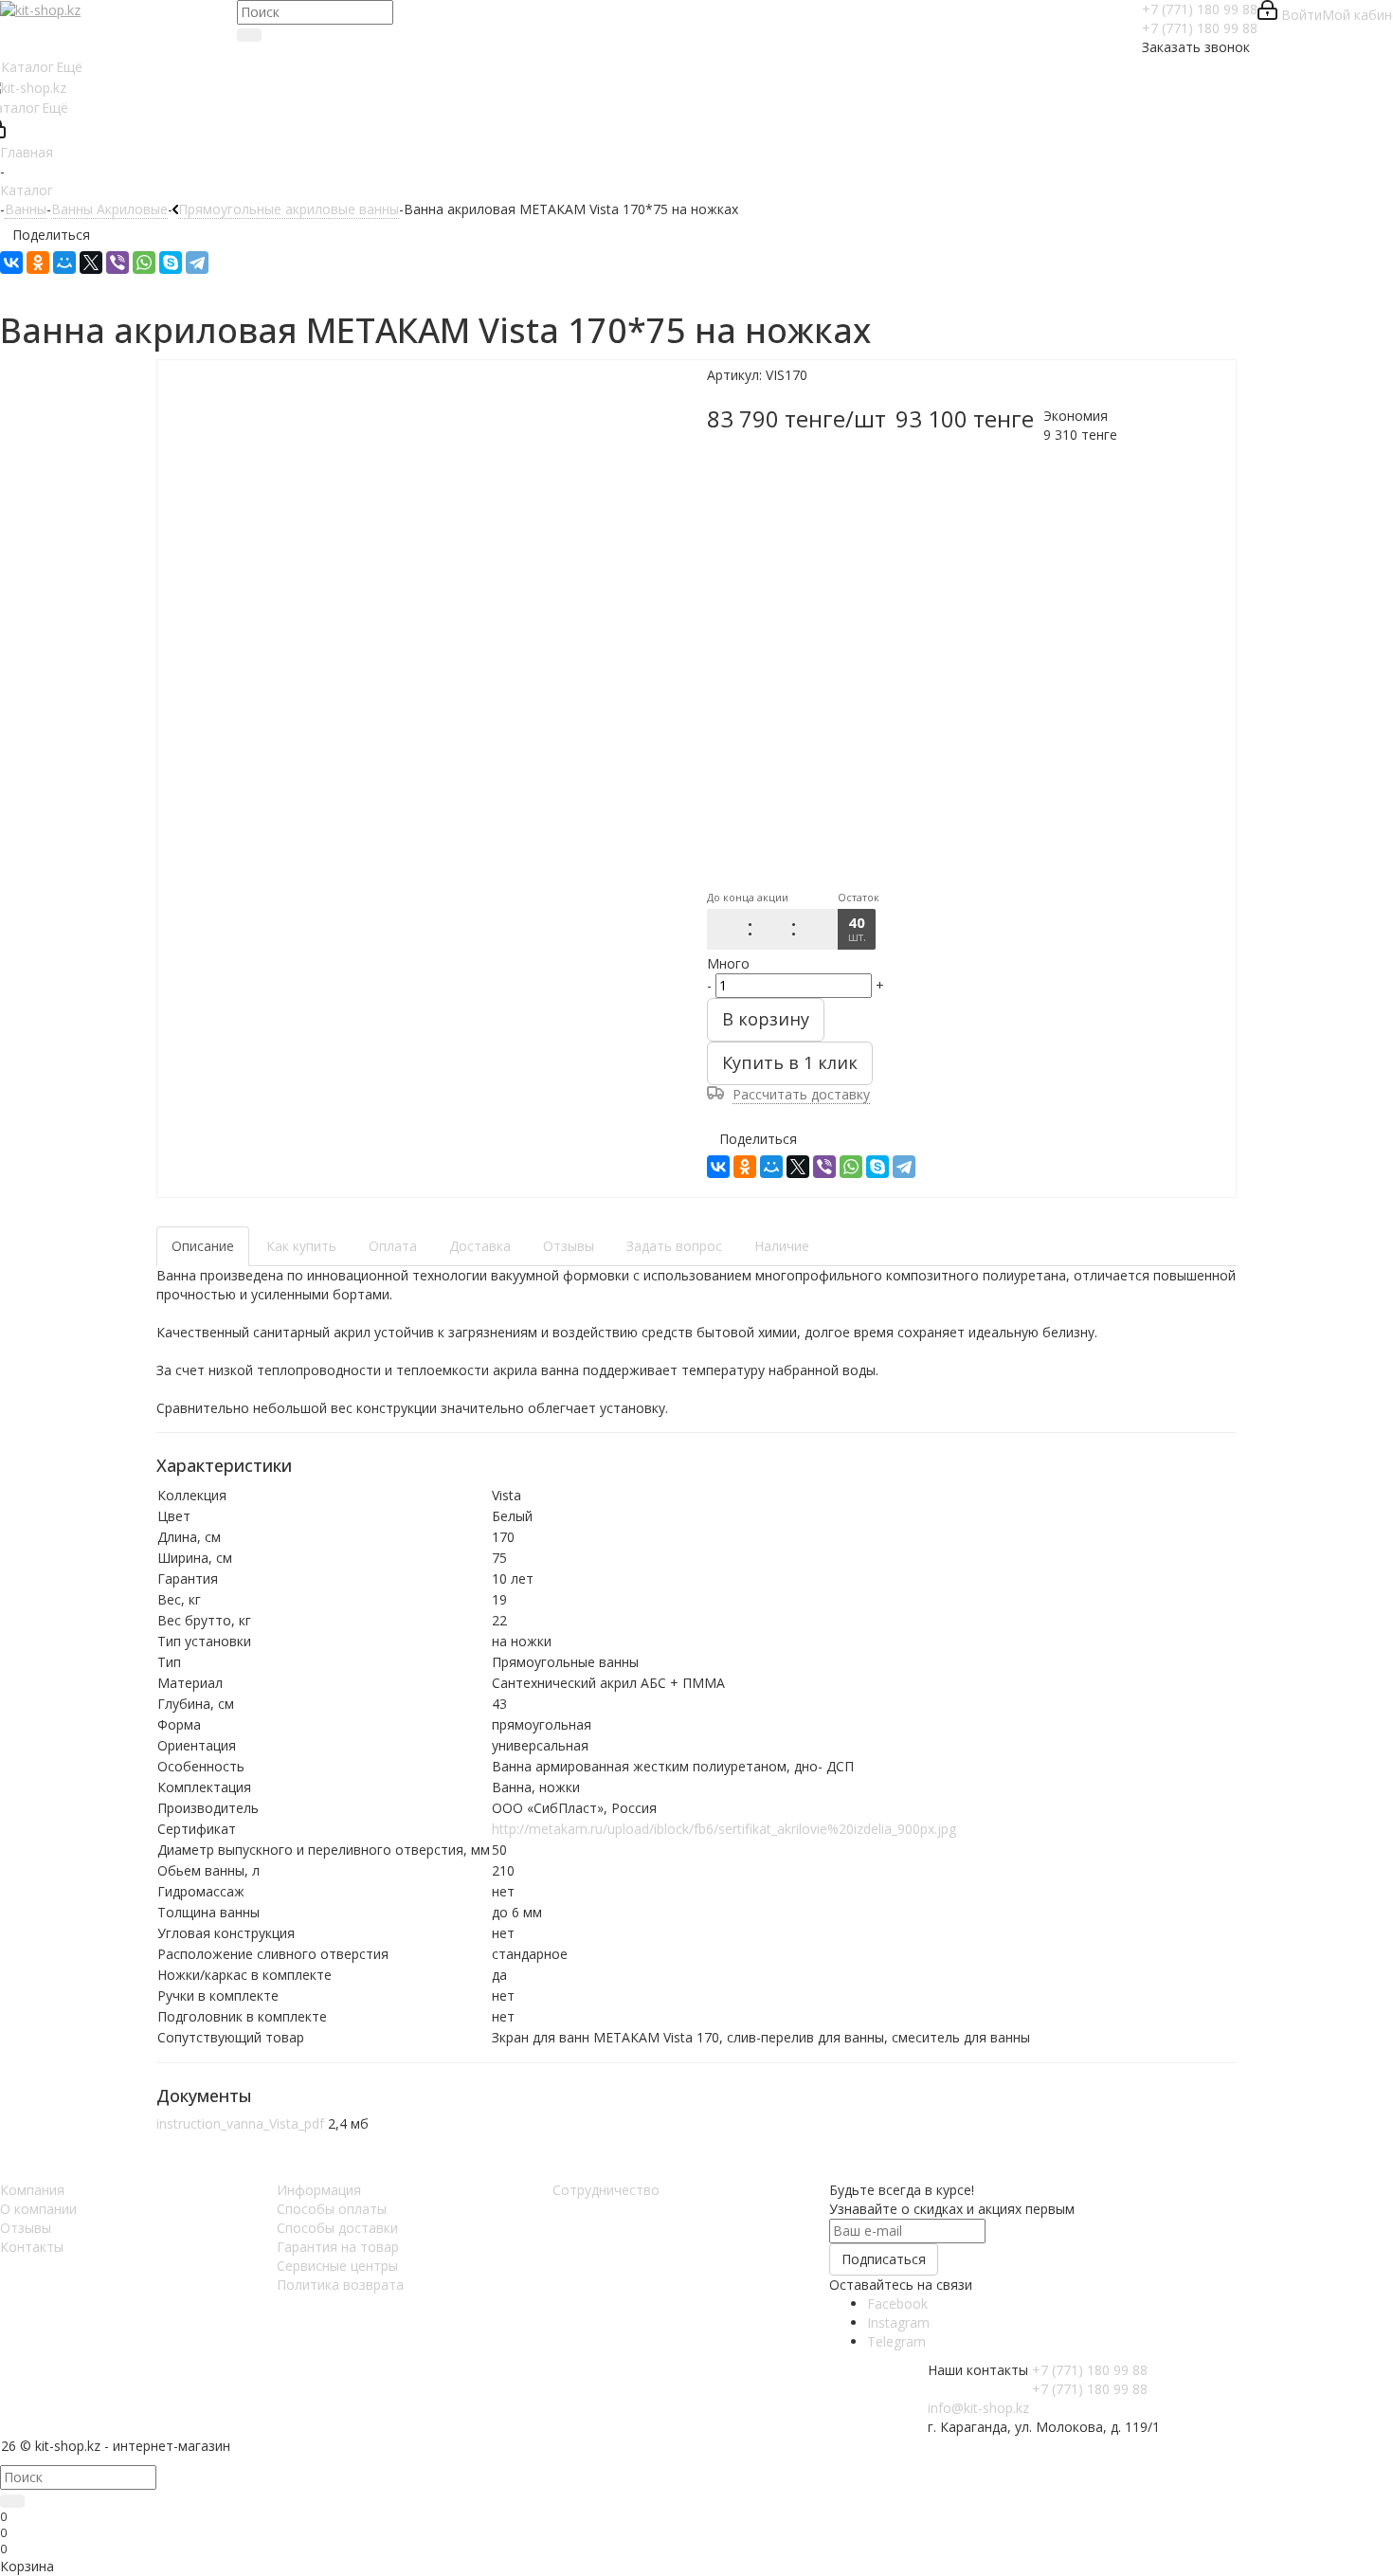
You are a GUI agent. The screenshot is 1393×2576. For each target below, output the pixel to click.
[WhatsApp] (144, 263)
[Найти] (249, 35)
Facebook (897, 2304)
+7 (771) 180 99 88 (1200, 9)
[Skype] (171, 263)
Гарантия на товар (338, 2247)
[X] (91, 263)
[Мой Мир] (64, 263)
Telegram (896, 2341)
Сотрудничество (606, 2190)
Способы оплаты (332, 2209)
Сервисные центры (337, 2266)
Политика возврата (340, 2285)
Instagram (898, 2322)
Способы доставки (337, 2228)
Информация (319, 2190)
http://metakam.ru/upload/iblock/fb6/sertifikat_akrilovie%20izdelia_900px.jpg (724, 1829)
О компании (38, 2209)
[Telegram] (197, 263)
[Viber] (118, 263)
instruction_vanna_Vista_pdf (240, 2123)
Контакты (32, 2247)
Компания (32, 2190)
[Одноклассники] (38, 263)
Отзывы (26, 2228)
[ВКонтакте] (11, 263)
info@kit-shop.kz (978, 2408)
